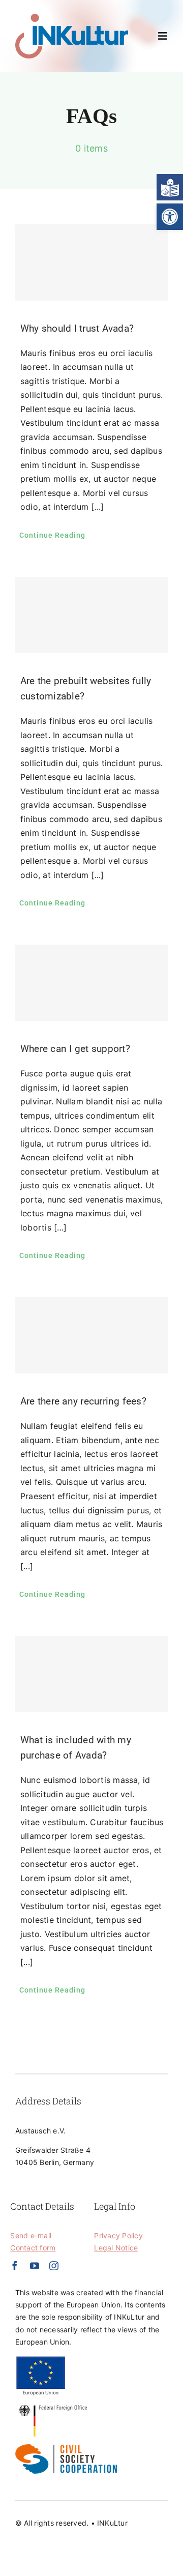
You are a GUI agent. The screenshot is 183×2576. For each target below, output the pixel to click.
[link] (170, 217)
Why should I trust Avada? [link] (77, 328)
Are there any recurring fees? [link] (83, 1401)
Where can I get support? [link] (75, 1049)
